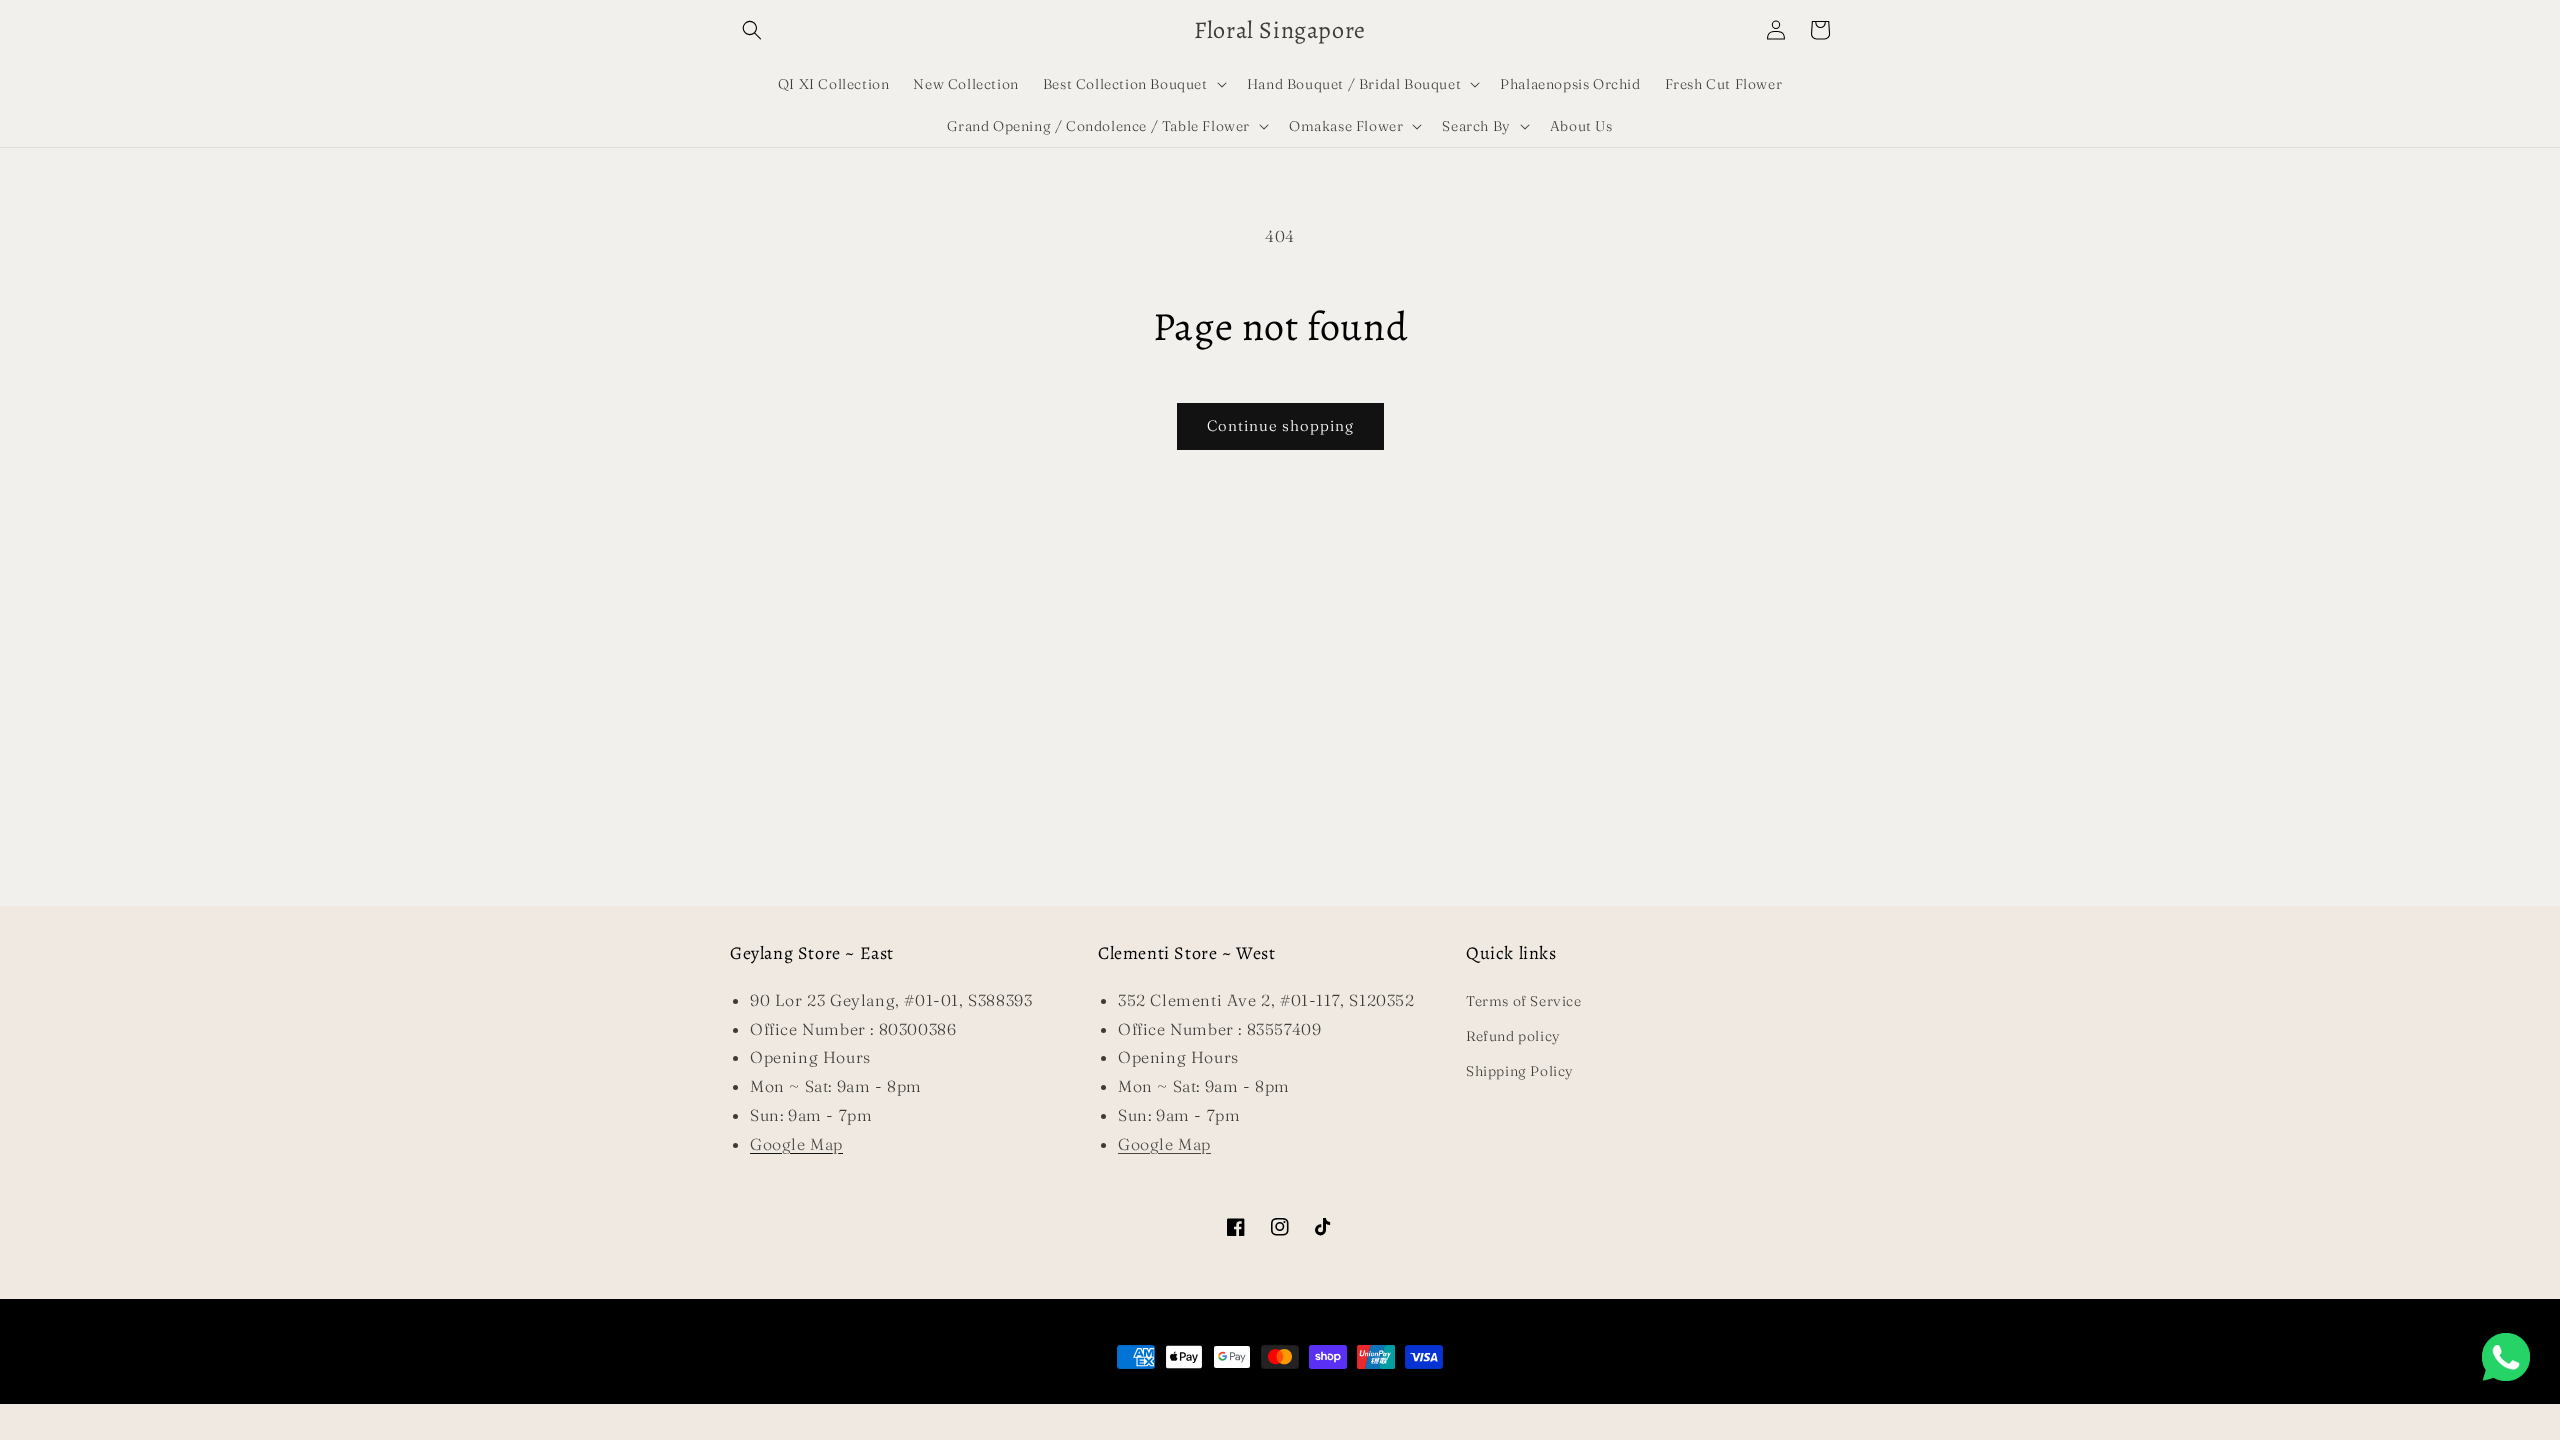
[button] (752, 30)
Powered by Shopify (1347, 1394)
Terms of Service (1524, 1001)
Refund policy (1513, 1036)
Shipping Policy (1520, 1071)
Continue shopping (1280, 425)
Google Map (1164, 1144)
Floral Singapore (1249, 1394)
